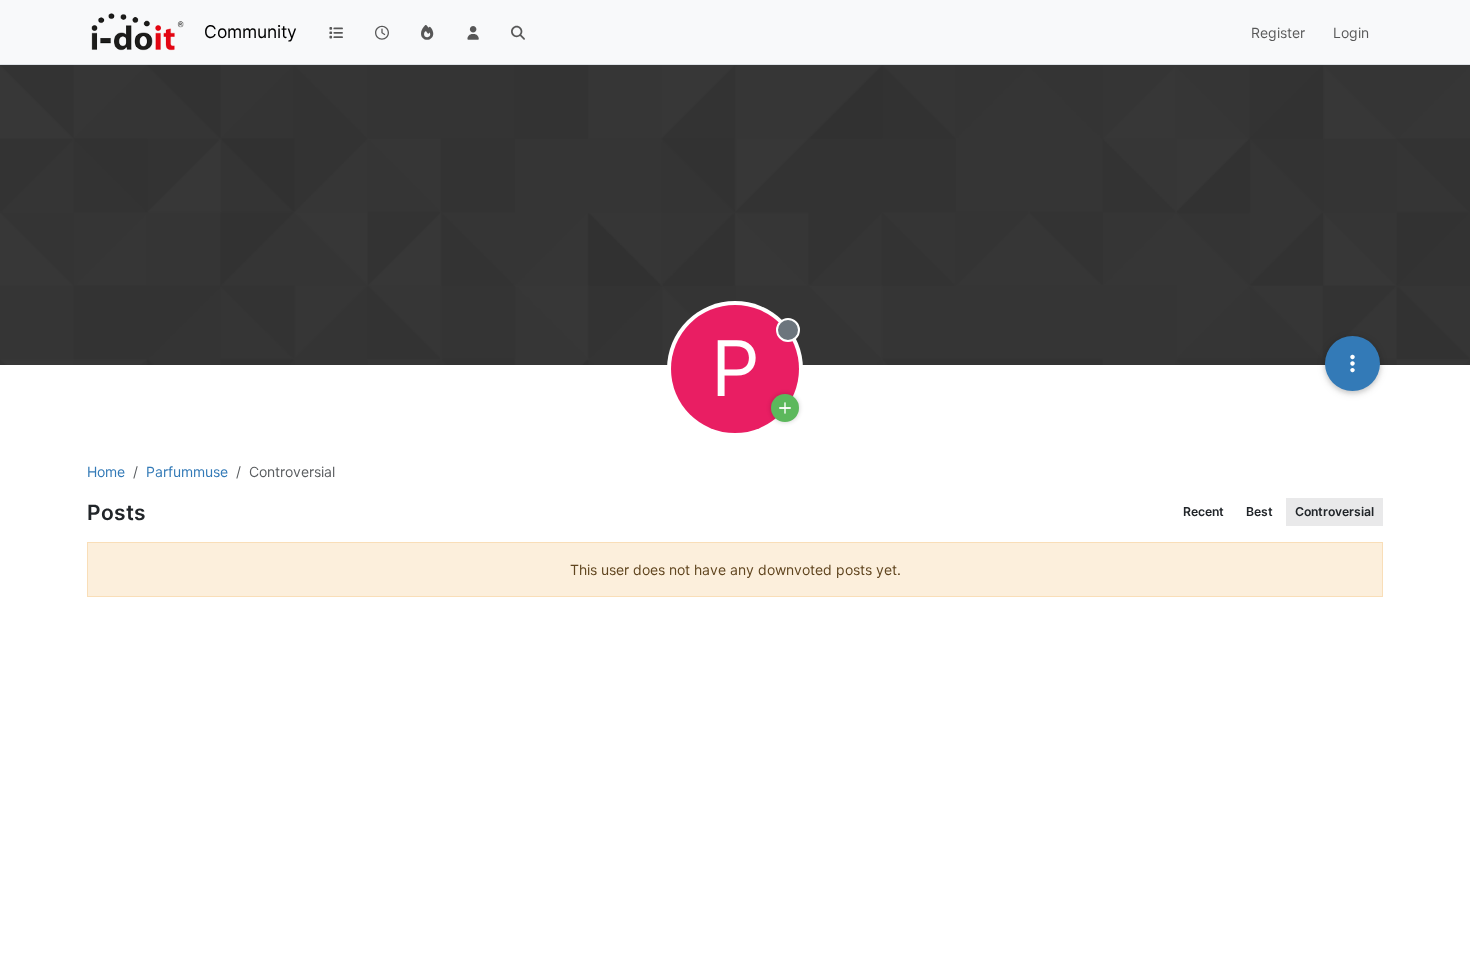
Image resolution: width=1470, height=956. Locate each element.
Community (250, 31)
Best (1259, 511)
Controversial (1334, 511)
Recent (1203, 511)
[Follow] (785, 408)
